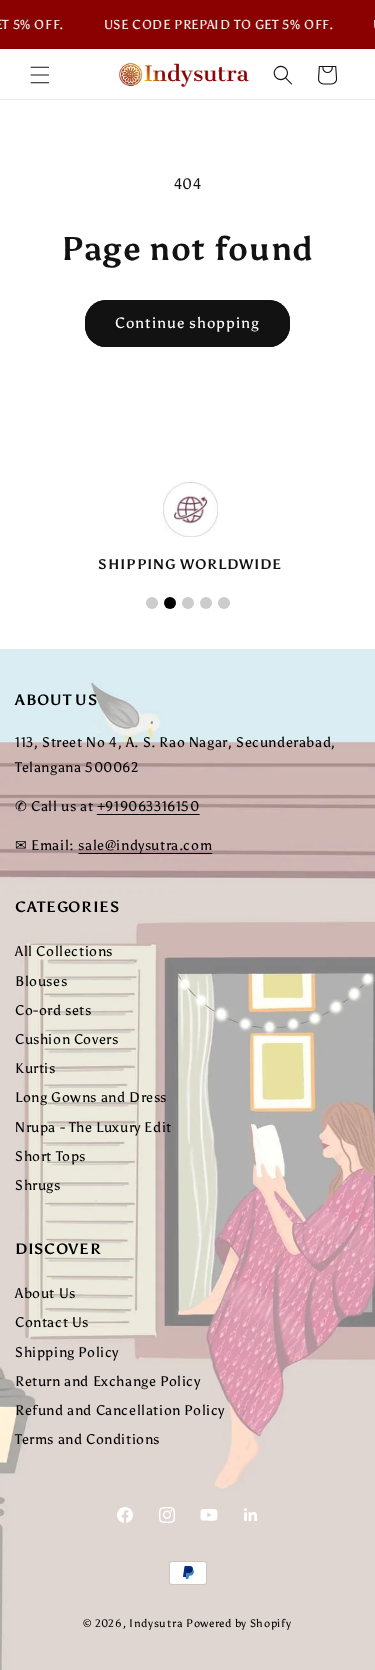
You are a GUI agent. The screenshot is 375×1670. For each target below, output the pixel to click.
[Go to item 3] (188, 603)
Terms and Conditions (87, 1439)
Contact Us (52, 1322)
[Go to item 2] (170, 603)
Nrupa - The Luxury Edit (93, 1127)
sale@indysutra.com (145, 845)
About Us (45, 1293)
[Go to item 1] (152, 603)
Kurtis (35, 1068)
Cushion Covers (66, 1039)
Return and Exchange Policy (108, 1381)
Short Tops (50, 1156)
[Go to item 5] (224, 603)
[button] (40, 75)
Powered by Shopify (239, 1623)
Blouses (41, 981)
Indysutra (156, 1623)
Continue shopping (187, 323)
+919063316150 (148, 806)
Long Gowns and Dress (91, 1097)
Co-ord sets (53, 1010)
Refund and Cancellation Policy (120, 1410)
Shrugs (38, 1185)
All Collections (64, 951)
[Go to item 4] (206, 603)
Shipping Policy (67, 1352)
